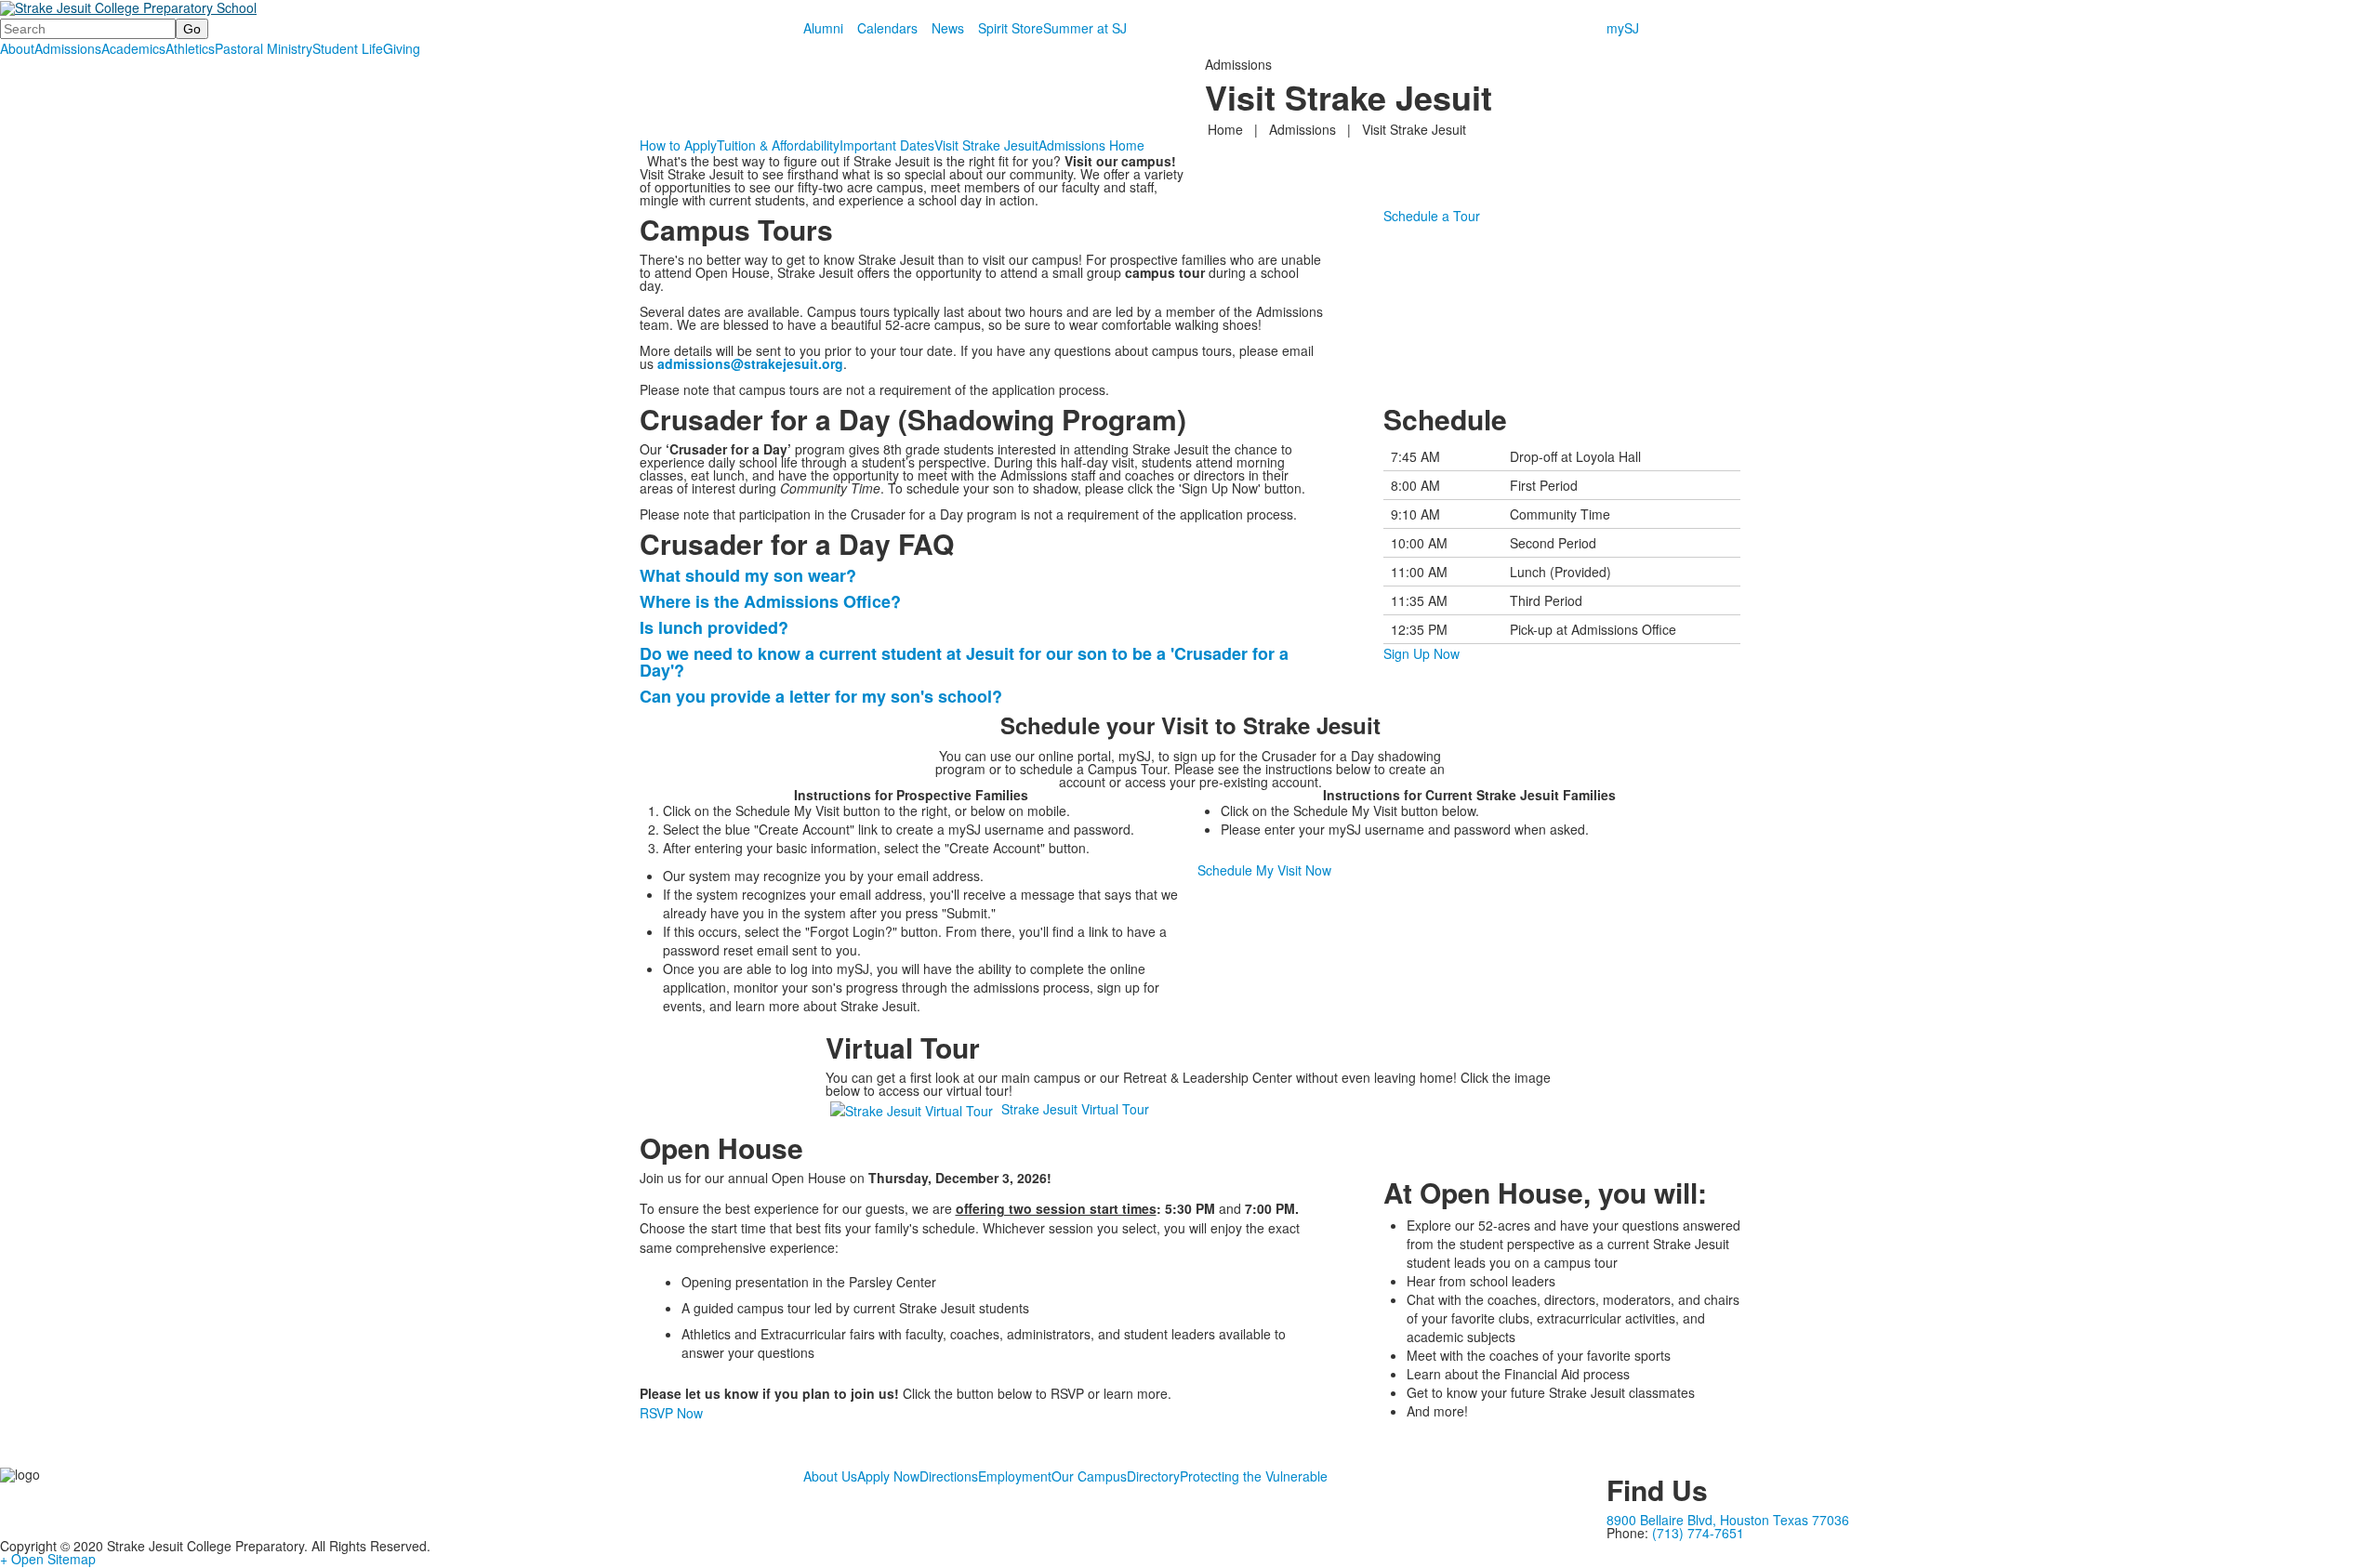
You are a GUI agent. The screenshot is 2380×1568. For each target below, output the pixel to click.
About (17, 48)
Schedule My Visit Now (1264, 870)
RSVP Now (671, 1413)
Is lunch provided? (716, 627)
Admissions (68, 48)
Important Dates (887, 145)
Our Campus (1089, 1476)
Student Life (348, 48)
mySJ (1623, 28)
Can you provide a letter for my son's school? (821, 696)
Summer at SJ (1085, 28)
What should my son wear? (748, 575)
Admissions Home (1091, 145)
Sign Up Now (1421, 653)
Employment (1015, 1476)
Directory (1153, 1476)
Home (1227, 129)
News (948, 28)
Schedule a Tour (1432, 216)
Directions (949, 1476)
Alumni (823, 28)
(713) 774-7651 (1698, 1533)
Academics (133, 48)
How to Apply (678, 145)
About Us (830, 1476)
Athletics (190, 48)
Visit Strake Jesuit (986, 145)
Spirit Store (1011, 28)
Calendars (887, 28)
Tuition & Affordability (778, 145)
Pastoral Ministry (264, 48)
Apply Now (888, 1476)
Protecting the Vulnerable (1254, 1476)
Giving (402, 48)
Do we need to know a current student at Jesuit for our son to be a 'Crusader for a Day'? (964, 662)
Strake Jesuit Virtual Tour (1075, 1109)
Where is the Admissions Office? (770, 601)
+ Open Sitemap (48, 1559)
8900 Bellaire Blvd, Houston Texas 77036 (1728, 1520)
